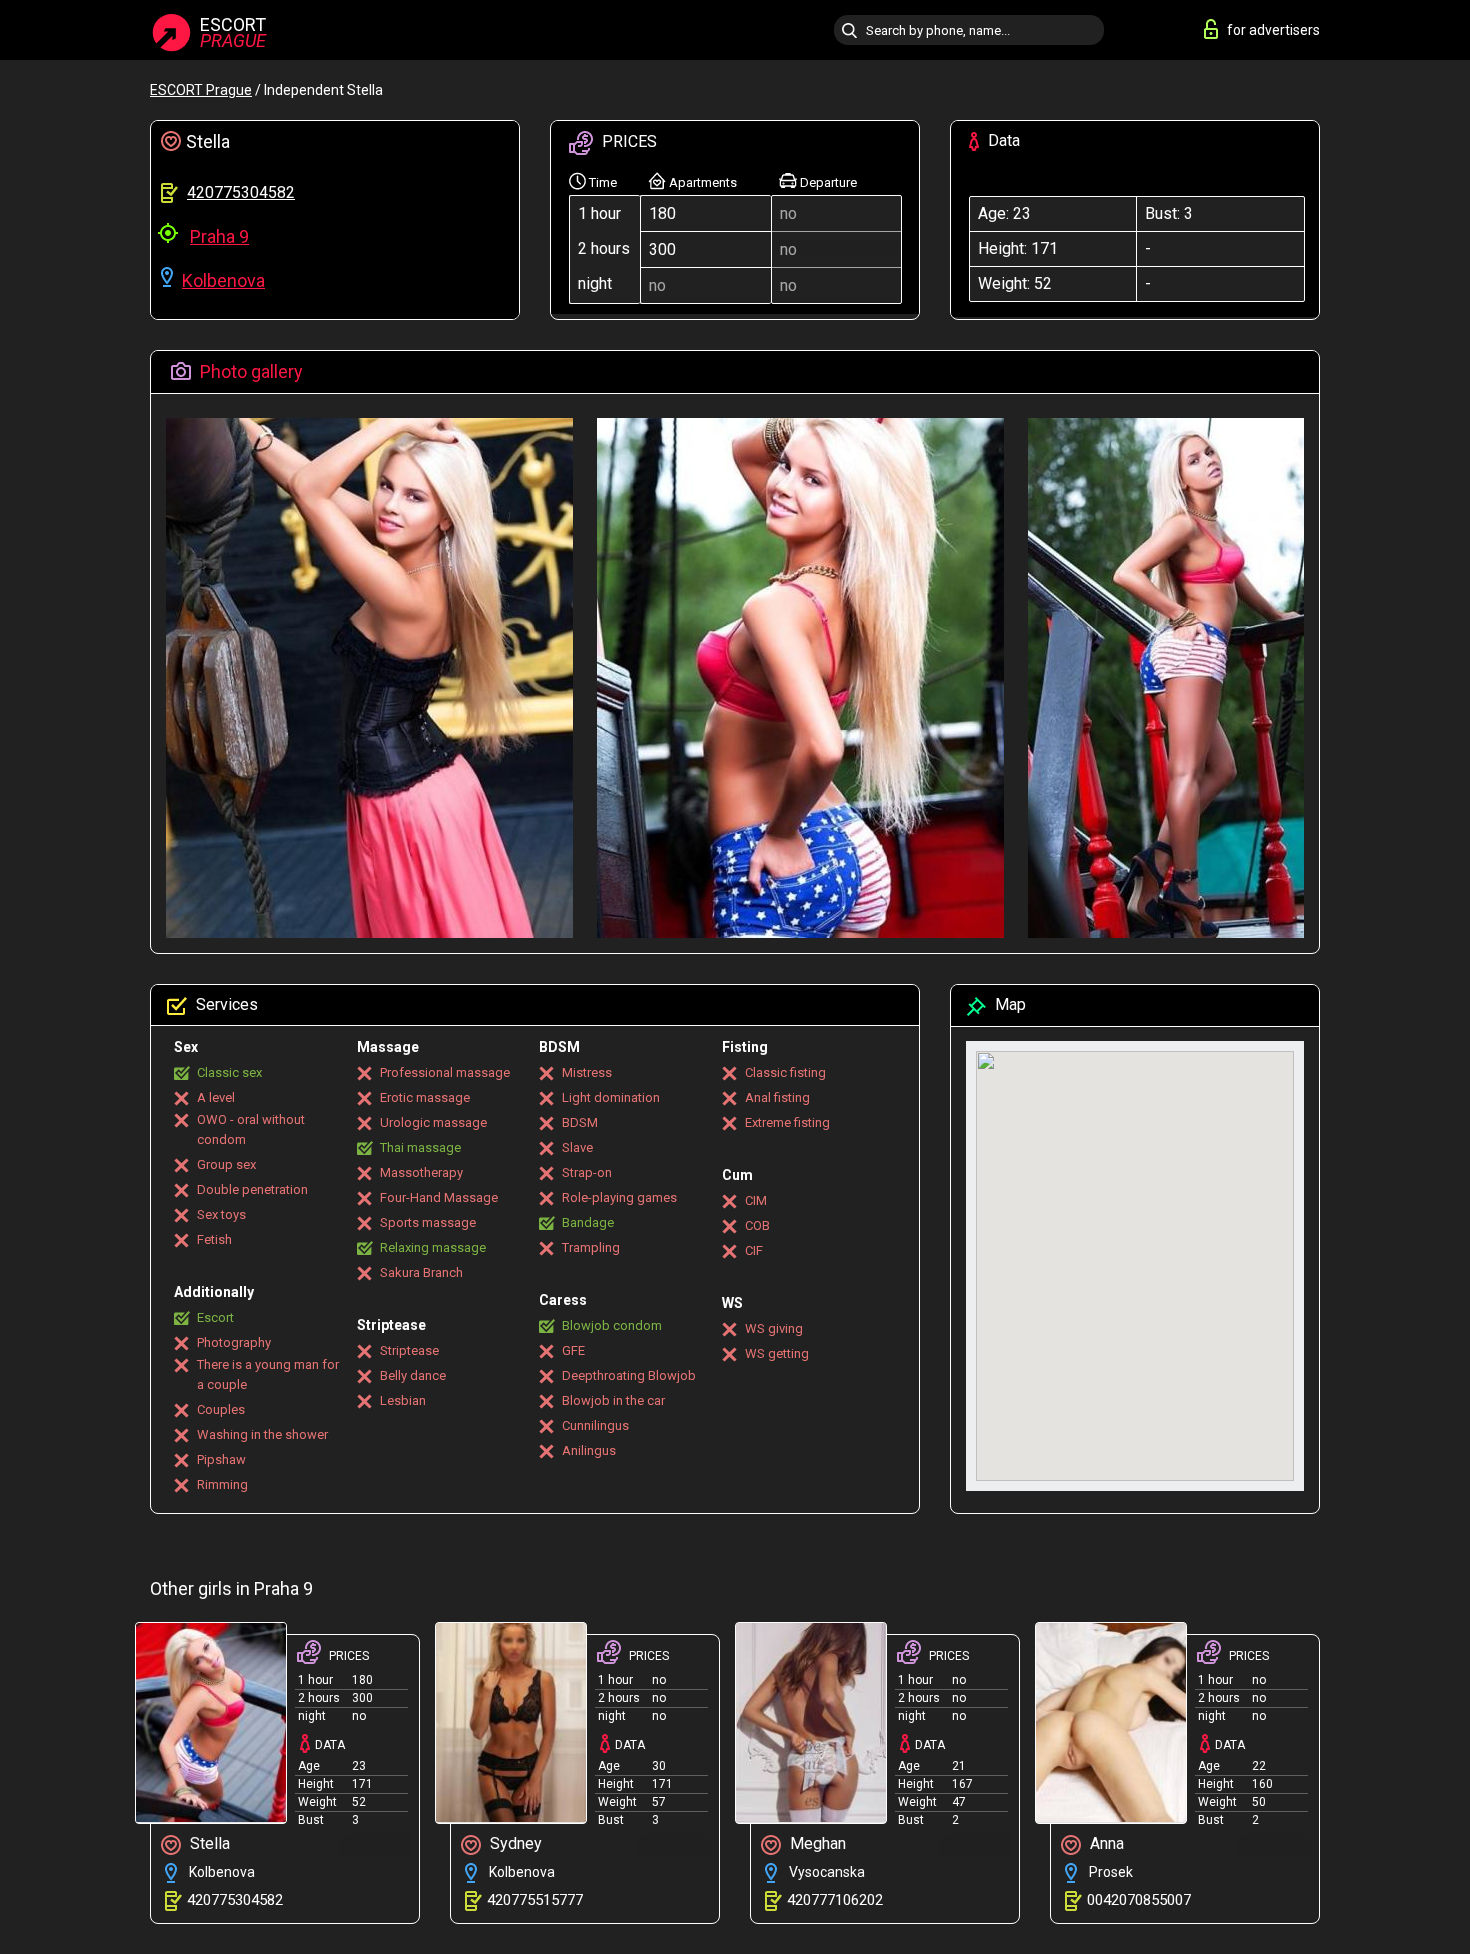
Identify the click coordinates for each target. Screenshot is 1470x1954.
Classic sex (229, 1072)
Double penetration (252, 1189)
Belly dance (413, 1375)
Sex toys (221, 1214)
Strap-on (587, 1172)
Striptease (409, 1350)
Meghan (816, 1843)
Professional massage (445, 1072)
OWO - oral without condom (251, 1129)
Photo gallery (249, 371)
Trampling (591, 1247)
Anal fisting (777, 1097)
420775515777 (535, 1900)
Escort (215, 1317)
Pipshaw (221, 1459)
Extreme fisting (787, 1122)
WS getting (777, 1353)
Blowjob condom (612, 1325)
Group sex (226, 1164)
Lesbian (403, 1400)
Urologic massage (433, 1122)
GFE (573, 1350)
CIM (756, 1200)
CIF (754, 1250)
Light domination (611, 1097)
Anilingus (589, 1450)
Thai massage (420, 1147)
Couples (221, 1409)
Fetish (214, 1239)
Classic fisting (785, 1072)
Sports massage (428, 1222)
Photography (234, 1342)
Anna (1105, 1843)
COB (757, 1225)
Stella (208, 1843)
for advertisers (1273, 30)
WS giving (774, 1328)
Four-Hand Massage (439, 1197)
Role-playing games (619, 1197)
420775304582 (241, 192)
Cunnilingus (595, 1425)
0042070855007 (1139, 1900)
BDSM (580, 1122)
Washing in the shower (262, 1434)
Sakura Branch (421, 1272)
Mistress (587, 1072)
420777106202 (835, 1900)
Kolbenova (223, 280)
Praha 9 (219, 236)
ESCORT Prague (201, 90)
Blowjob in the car (613, 1400)
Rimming (222, 1484)
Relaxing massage (433, 1247)
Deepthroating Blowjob (629, 1375)
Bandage (588, 1222)
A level (216, 1097)
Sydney (514, 1843)
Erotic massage (425, 1097)
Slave (577, 1147)
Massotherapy (421, 1172)
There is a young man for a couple (268, 1374)
